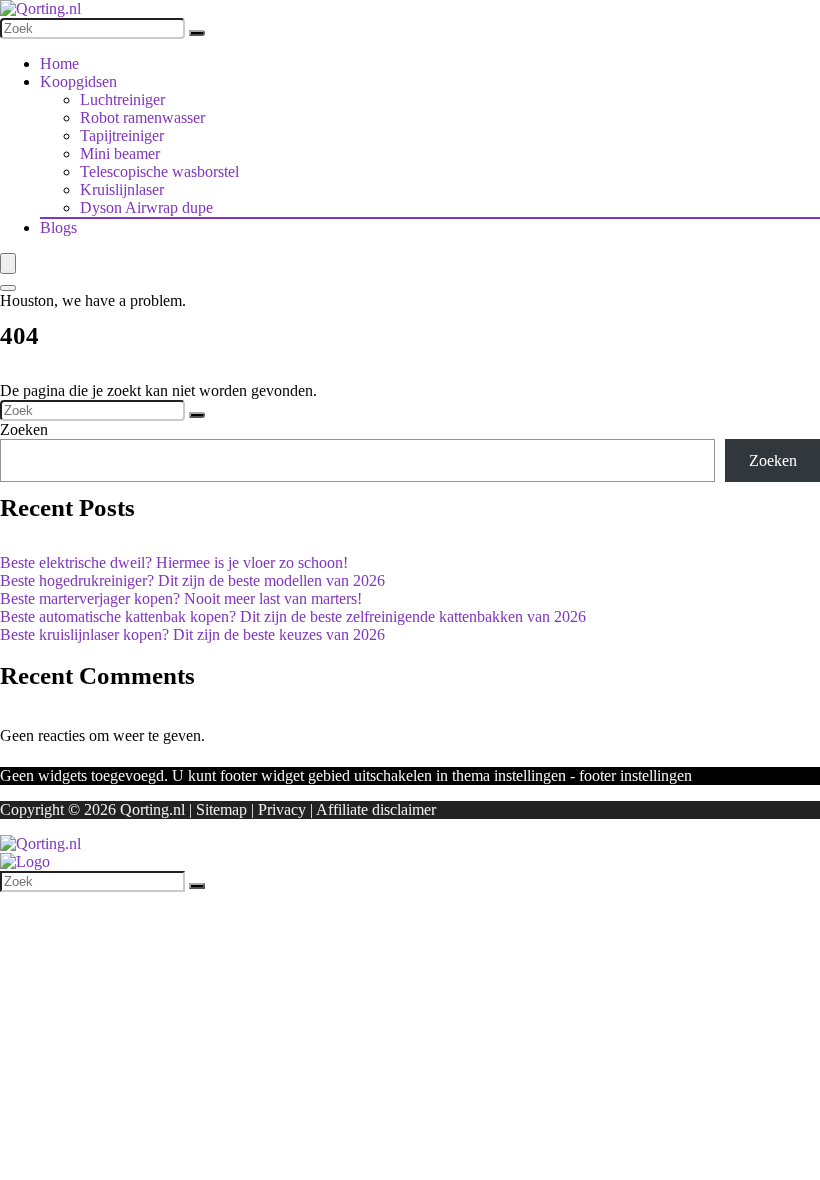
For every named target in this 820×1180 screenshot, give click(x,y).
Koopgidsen (78, 81)
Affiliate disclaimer (376, 809)
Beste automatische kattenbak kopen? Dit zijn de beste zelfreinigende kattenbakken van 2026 (293, 616)
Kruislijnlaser (122, 189)
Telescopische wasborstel (159, 171)
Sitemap (221, 809)
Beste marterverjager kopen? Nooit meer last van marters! (181, 598)
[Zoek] (197, 33)
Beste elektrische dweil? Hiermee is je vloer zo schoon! (174, 562)
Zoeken (24, 429)
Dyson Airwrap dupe (146, 207)
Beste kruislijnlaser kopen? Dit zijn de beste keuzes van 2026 (192, 634)
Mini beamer (120, 153)
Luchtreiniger (122, 99)
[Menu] (8, 263)
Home (59, 63)
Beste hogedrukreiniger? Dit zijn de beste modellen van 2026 (192, 580)
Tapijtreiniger (122, 135)
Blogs (58, 227)
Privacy (282, 809)
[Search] (8, 288)
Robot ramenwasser (142, 117)
